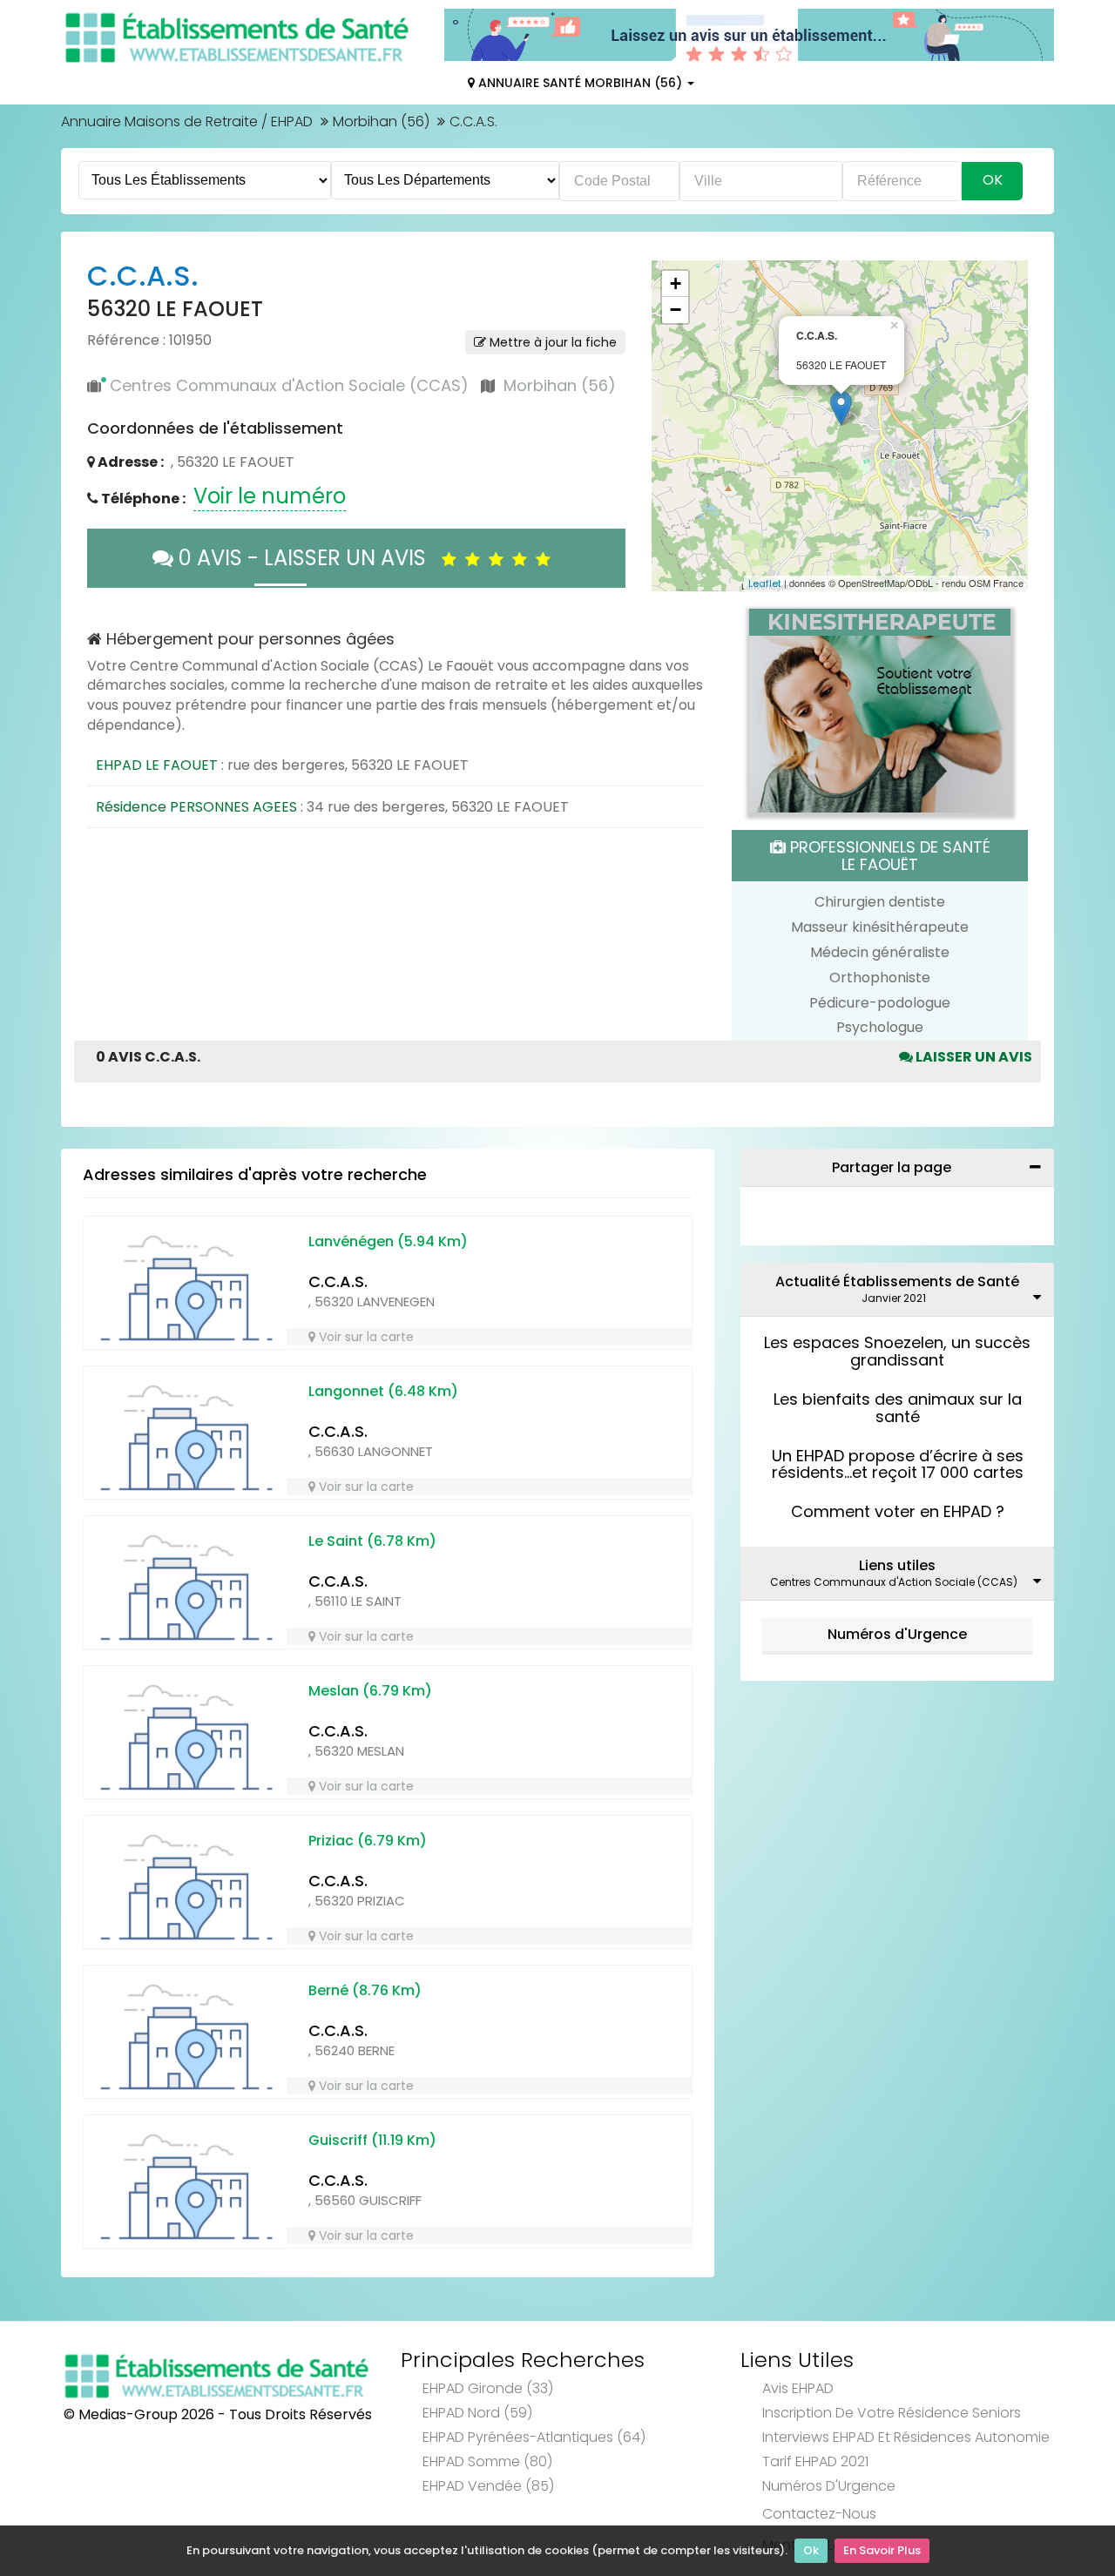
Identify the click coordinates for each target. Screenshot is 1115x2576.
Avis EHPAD (798, 2388)
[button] (673, 426)
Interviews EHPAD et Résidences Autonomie (906, 2437)
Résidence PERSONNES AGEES (196, 807)
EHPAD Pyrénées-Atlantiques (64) (534, 2437)
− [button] (676, 310)
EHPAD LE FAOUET (157, 765)
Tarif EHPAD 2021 (815, 2461)
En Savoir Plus (882, 2550)
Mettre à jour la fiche (551, 342)
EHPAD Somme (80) (487, 2461)
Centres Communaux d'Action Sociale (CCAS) (289, 385)
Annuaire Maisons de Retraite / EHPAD (187, 121)
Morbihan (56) (381, 121)
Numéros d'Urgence (897, 1634)
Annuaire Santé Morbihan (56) (580, 83)
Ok (811, 2550)
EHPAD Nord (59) (477, 2413)
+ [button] (676, 283)
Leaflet (765, 583)
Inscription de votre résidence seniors (892, 2413)
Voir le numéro (270, 496)
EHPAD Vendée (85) (488, 2486)
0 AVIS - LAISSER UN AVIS (307, 558)
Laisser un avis (973, 1057)
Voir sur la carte (365, 1337)
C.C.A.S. (338, 1281)
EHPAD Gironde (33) (488, 2388)
